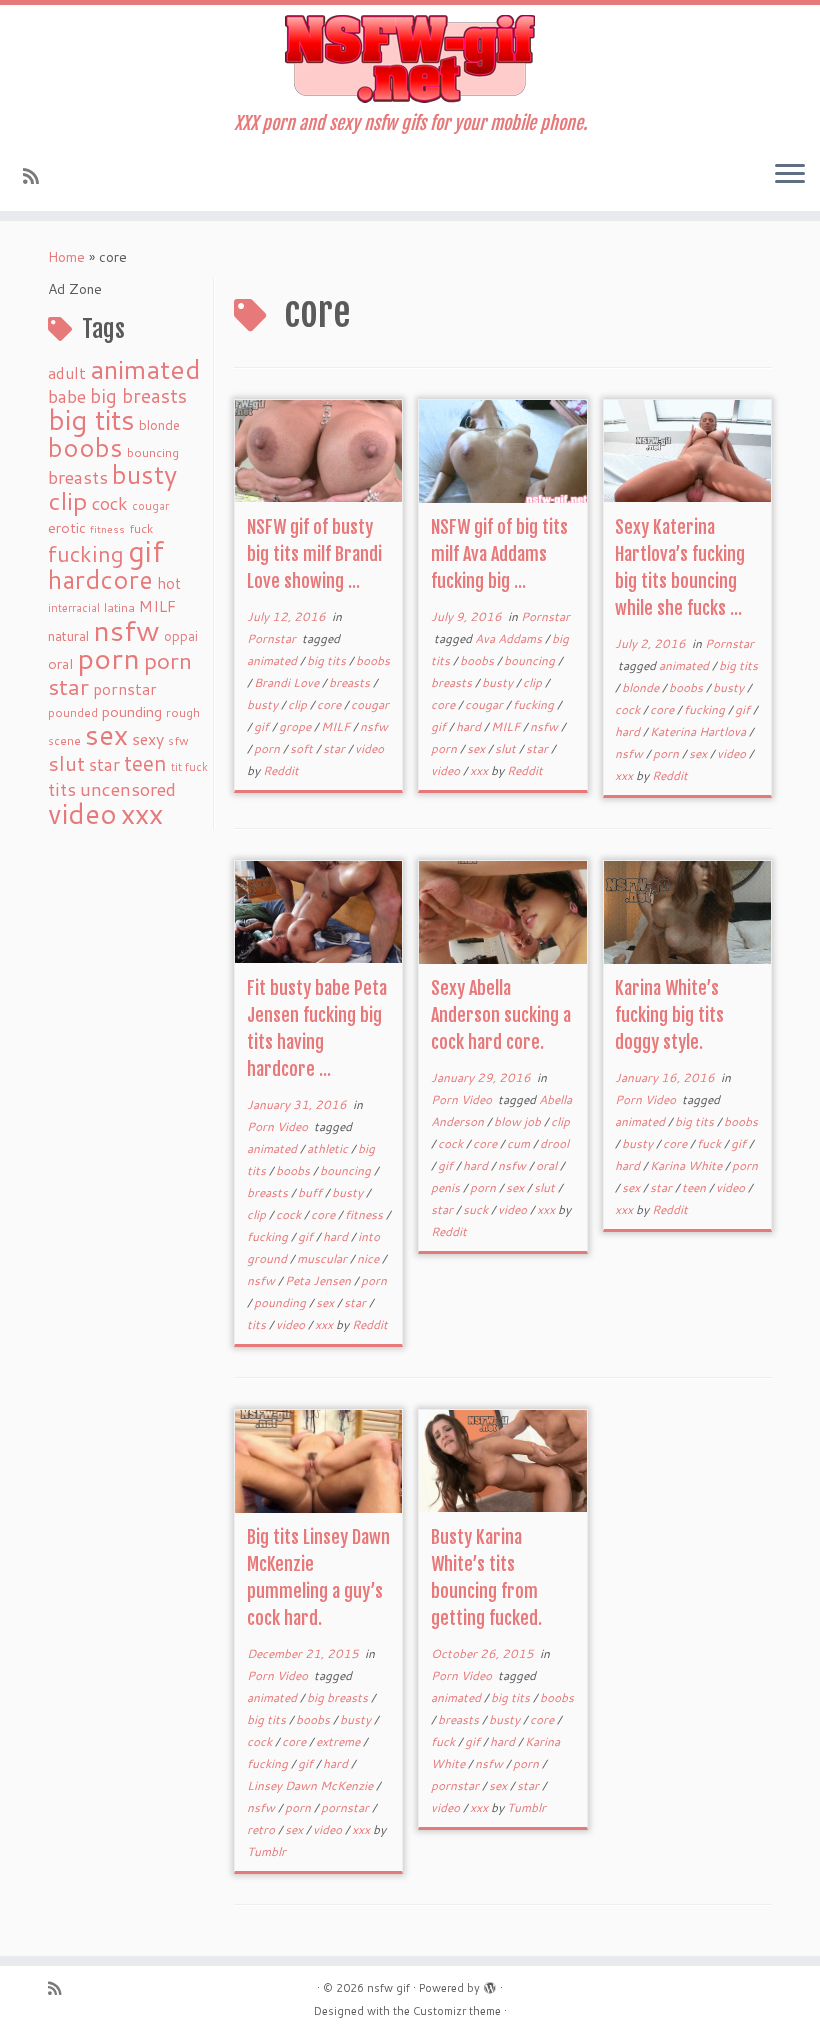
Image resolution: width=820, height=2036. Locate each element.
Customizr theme (457, 2011)
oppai (181, 636)
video (82, 813)
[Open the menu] (790, 175)
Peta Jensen (319, 1280)
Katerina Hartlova (699, 731)
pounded (73, 712)
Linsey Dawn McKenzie (311, 1785)
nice (369, 1258)
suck (477, 1209)
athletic (329, 1148)
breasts (78, 477)
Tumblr (266, 1851)
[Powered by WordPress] (490, 1984)
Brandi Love (288, 682)
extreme (339, 1741)
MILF (157, 606)
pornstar (125, 689)
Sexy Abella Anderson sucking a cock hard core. (501, 1015)
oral (60, 663)
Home (66, 257)
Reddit (281, 770)
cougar (150, 506)
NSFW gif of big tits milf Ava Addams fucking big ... (499, 554)
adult (67, 373)
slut (66, 763)
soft (303, 748)
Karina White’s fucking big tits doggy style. (669, 1015)
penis (447, 1187)
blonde (159, 424)
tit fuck (189, 767)
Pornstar (273, 638)
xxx (142, 813)
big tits (91, 419)
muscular (323, 1258)
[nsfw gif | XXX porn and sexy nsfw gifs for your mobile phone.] (410, 59)
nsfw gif (388, 1988)
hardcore (100, 579)
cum (520, 1143)
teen (145, 763)
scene (64, 740)
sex (106, 734)
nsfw (126, 630)
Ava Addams (510, 638)
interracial (74, 608)
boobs (85, 447)
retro (262, 1829)
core (330, 704)
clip (68, 500)
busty (144, 474)
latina (119, 607)
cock (110, 503)
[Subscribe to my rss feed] (37, 176)
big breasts (138, 395)
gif (146, 550)
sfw (178, 740)
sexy (148, 738)
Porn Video (279, 1126)
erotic (67, 527)
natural (68, 635)
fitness (107, 528)
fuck (141, 528)
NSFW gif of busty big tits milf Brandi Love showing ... (314, 554)
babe (67, 396)
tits (62, 789)
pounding (132, 711)
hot (169, 583)
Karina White (687, 1165)
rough (183, 712)
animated (145, 369)
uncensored (128, 789)
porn (108, 657)
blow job (519, 1121)
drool (554, 1143)
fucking (86, 553)
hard (470, 726)
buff (311, 1192)
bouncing (153, 452)
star (104, 764)
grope (296, 726)
